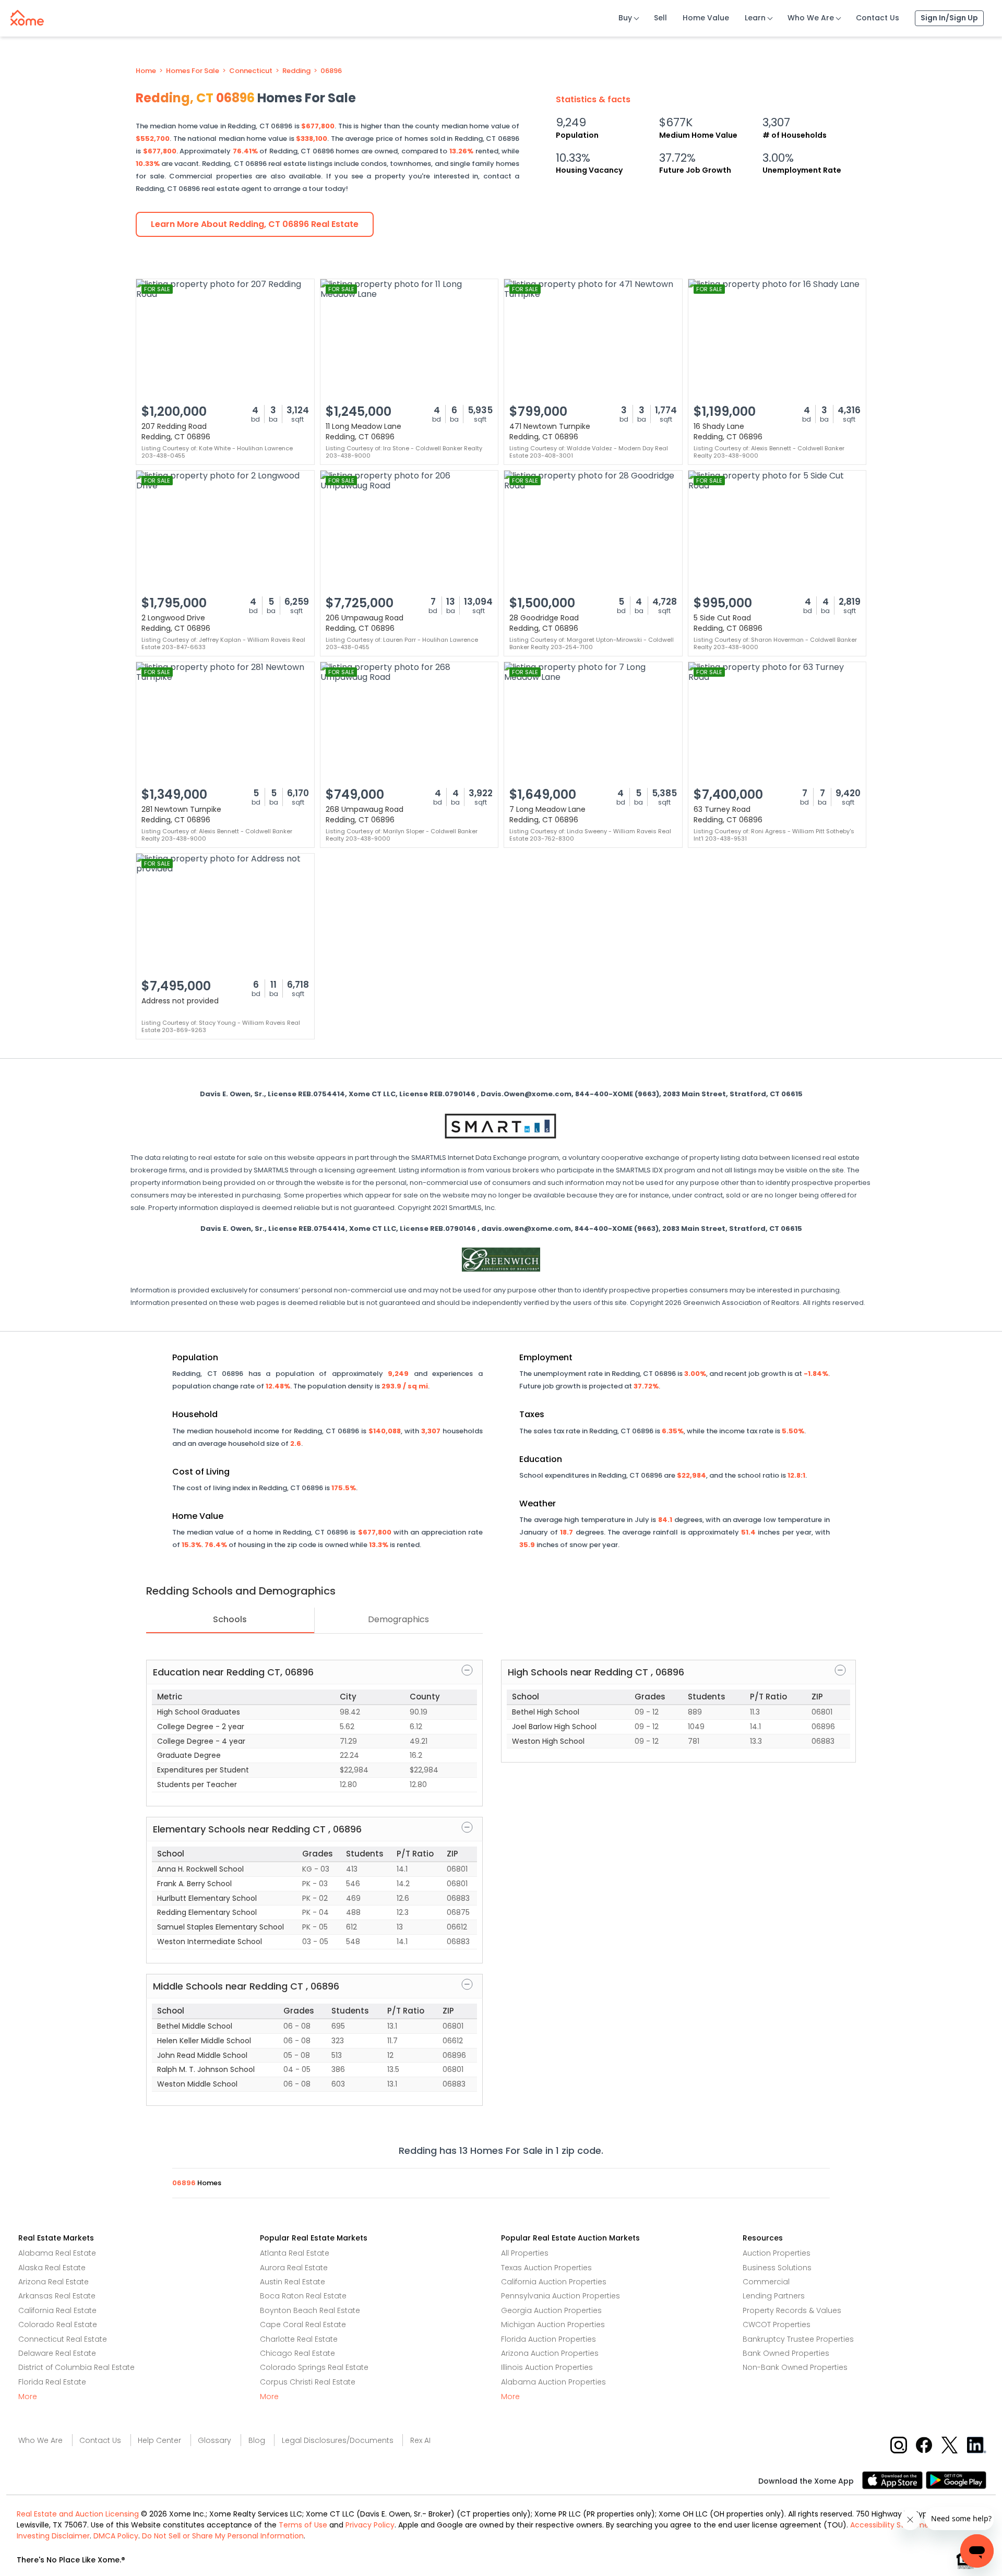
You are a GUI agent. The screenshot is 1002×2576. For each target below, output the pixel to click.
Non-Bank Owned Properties (795, 2367)
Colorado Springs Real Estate (314, 2367)
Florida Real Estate (52, 2382)
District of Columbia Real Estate (76, 2367)
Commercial (766, 2282)
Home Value (706, 18)
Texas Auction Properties (546, 2268)
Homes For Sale (193, 71)
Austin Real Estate (293, 2282)
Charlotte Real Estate (299, 2339)
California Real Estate (57, 2310)
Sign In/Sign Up (949, 18)
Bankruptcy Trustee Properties (798, 2339)
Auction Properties (777, 2253)
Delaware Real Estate (57, 2353)
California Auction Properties (554, 2282)
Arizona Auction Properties (550, 2353)
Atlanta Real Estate (295, 2253)
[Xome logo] (27, 16)
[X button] (951, 2444)
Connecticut (251, 71)
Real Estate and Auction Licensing (78, 2514)
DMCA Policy (116, 2536)
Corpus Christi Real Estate (308, 2382)
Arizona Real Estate (53, 2282)
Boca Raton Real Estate (303, 2296)
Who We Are (811, 18)
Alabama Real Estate (57, 2253)
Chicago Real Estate (297, 2353)
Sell (660, 18)
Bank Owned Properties (786, 2353)
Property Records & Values (792, 2310)
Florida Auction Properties (548, 2339)
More (28, 2397)
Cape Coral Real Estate (303, 2325)
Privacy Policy (370, 2525)
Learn (755, 18)
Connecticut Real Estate (63, 2339)
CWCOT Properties (777, 2325)
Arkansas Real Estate (57, 2296)
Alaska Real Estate (52, 2268)
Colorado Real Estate (58, 2325)
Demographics (398, 1619)
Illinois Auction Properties (547, 2367)
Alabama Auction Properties (553, 2382)
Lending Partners (774, 2296)
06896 (331, 71)
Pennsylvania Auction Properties (560, 2296)
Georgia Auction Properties (551, 2310)
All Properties (525, 2253)
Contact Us (878, 18)
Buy (625, 18)
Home (146, 71)
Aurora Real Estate (294, 2268)
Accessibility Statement (893, 2525)
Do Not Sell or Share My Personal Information (223, 2536)
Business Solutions (777, 2268)
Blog (257, 2440)
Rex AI (420, 2440)
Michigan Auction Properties (553, 2325)
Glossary (214, 2440)
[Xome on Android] (956, 2479)
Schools (230, 1619)
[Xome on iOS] (894, 2479)
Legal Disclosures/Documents (338, 2440)
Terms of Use (303, 2525)
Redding (296, 71)
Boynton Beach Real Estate (310, 2310)
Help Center (159, 2440)
